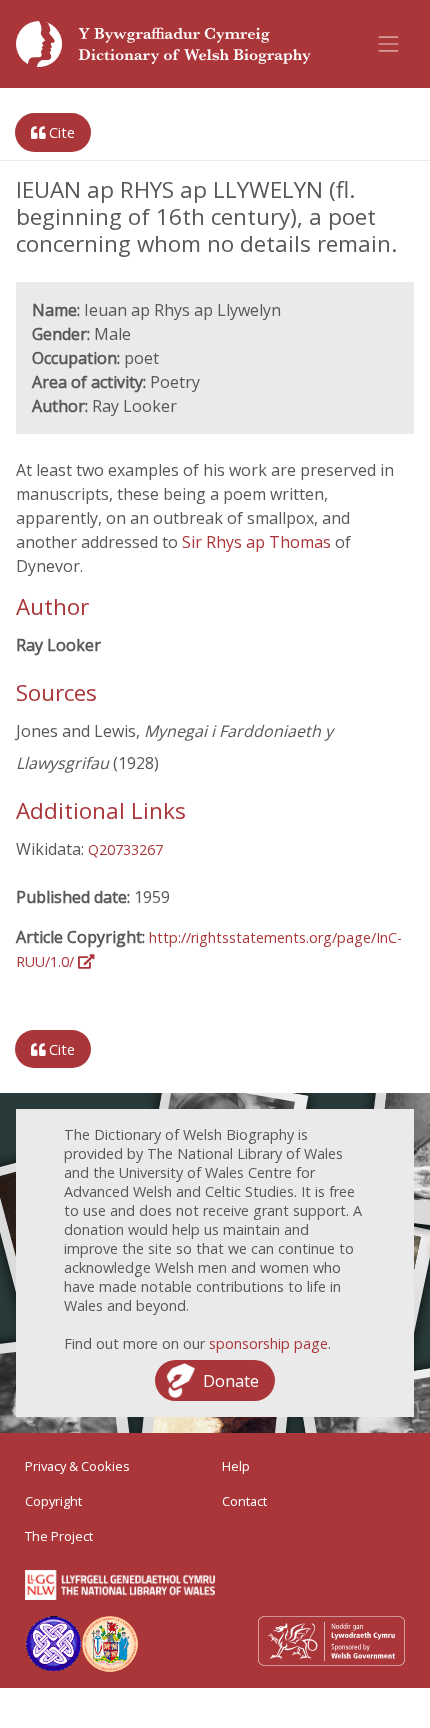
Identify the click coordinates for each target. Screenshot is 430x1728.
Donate (231, 1381)
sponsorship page (268, 1343)
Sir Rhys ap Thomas (258, 542)
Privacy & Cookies (77, 1466)
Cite (60, 132)
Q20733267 (125, 849)
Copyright (53, 1501)
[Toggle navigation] (389, 44)
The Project (59, 1536)
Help (236, 1466)
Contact (244, 1501)
